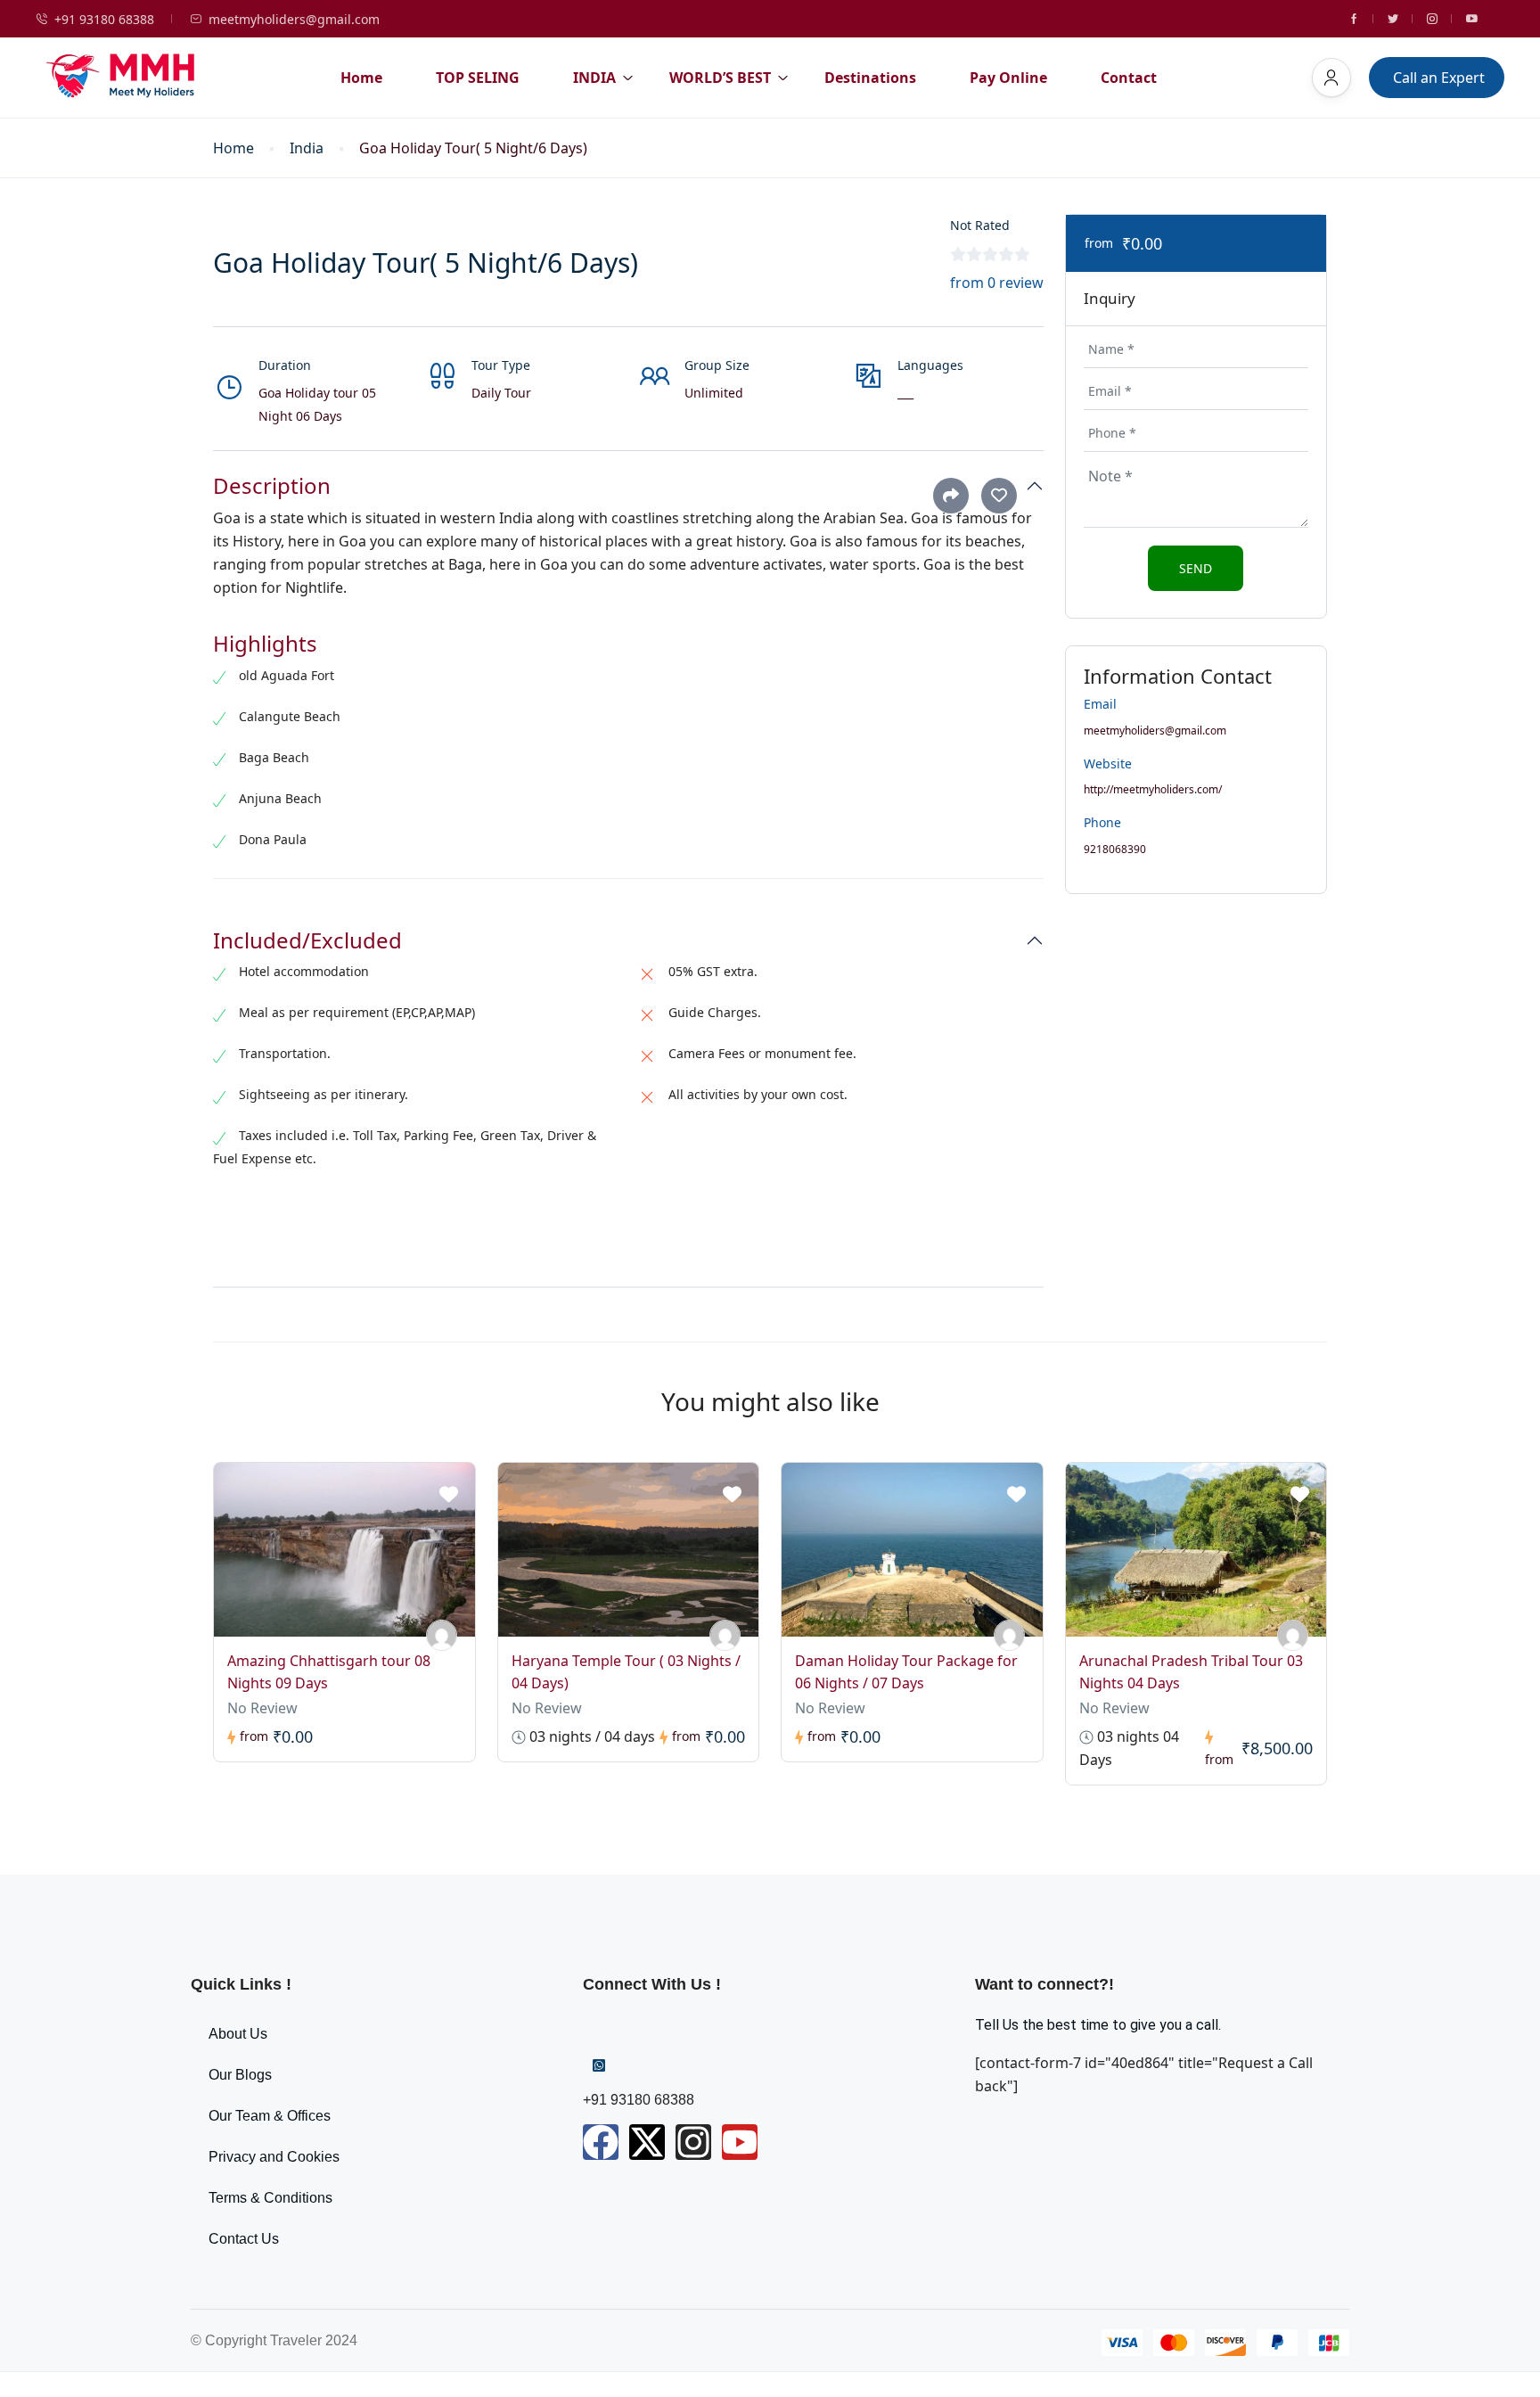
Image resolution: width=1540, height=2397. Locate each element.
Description (272, 486)
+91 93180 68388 (104, 19)
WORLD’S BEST (720, 78)
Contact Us (244, 2239)
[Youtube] (740, 2142)
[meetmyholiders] (442, 1635)
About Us (238, 2034)
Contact (1129, 78)
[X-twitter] (647, 2142)
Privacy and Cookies (274, 2157)
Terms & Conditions (270, 2198)
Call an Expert (1439, 78)
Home (361, 78)
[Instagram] (693, 2142)
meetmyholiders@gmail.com (294, 19)
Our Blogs (240, 2075)
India (307, 148)
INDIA (594, 78)
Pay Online (1008, 78)
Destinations (870, 78)
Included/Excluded (307, 941)
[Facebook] (601, 2142)
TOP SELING (478, 78)
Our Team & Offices (270, 2116)
